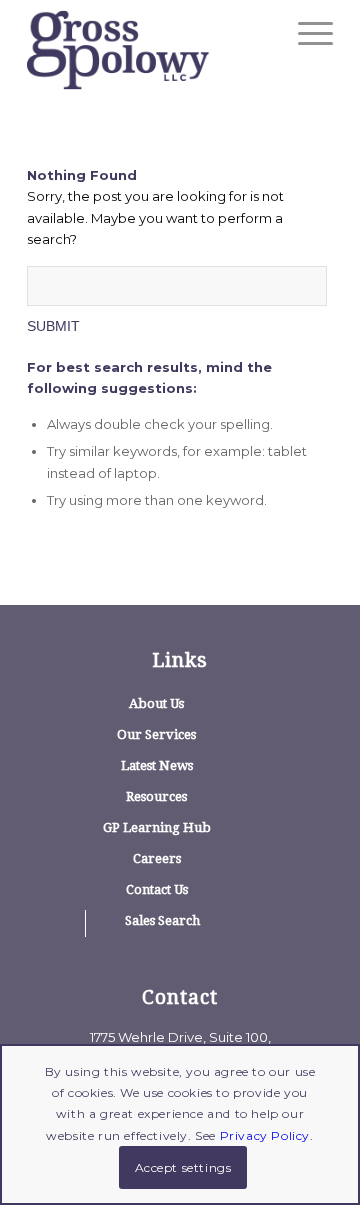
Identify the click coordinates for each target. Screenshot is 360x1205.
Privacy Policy (265, 1135)
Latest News (157, 765)
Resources (156, 796)
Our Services (156, 734)
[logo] (149, 50)
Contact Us (157, 889)
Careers (157, 858)
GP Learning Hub (157, 827)
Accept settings (183, 1167)
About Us (156, 703)
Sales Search (162, 920)
